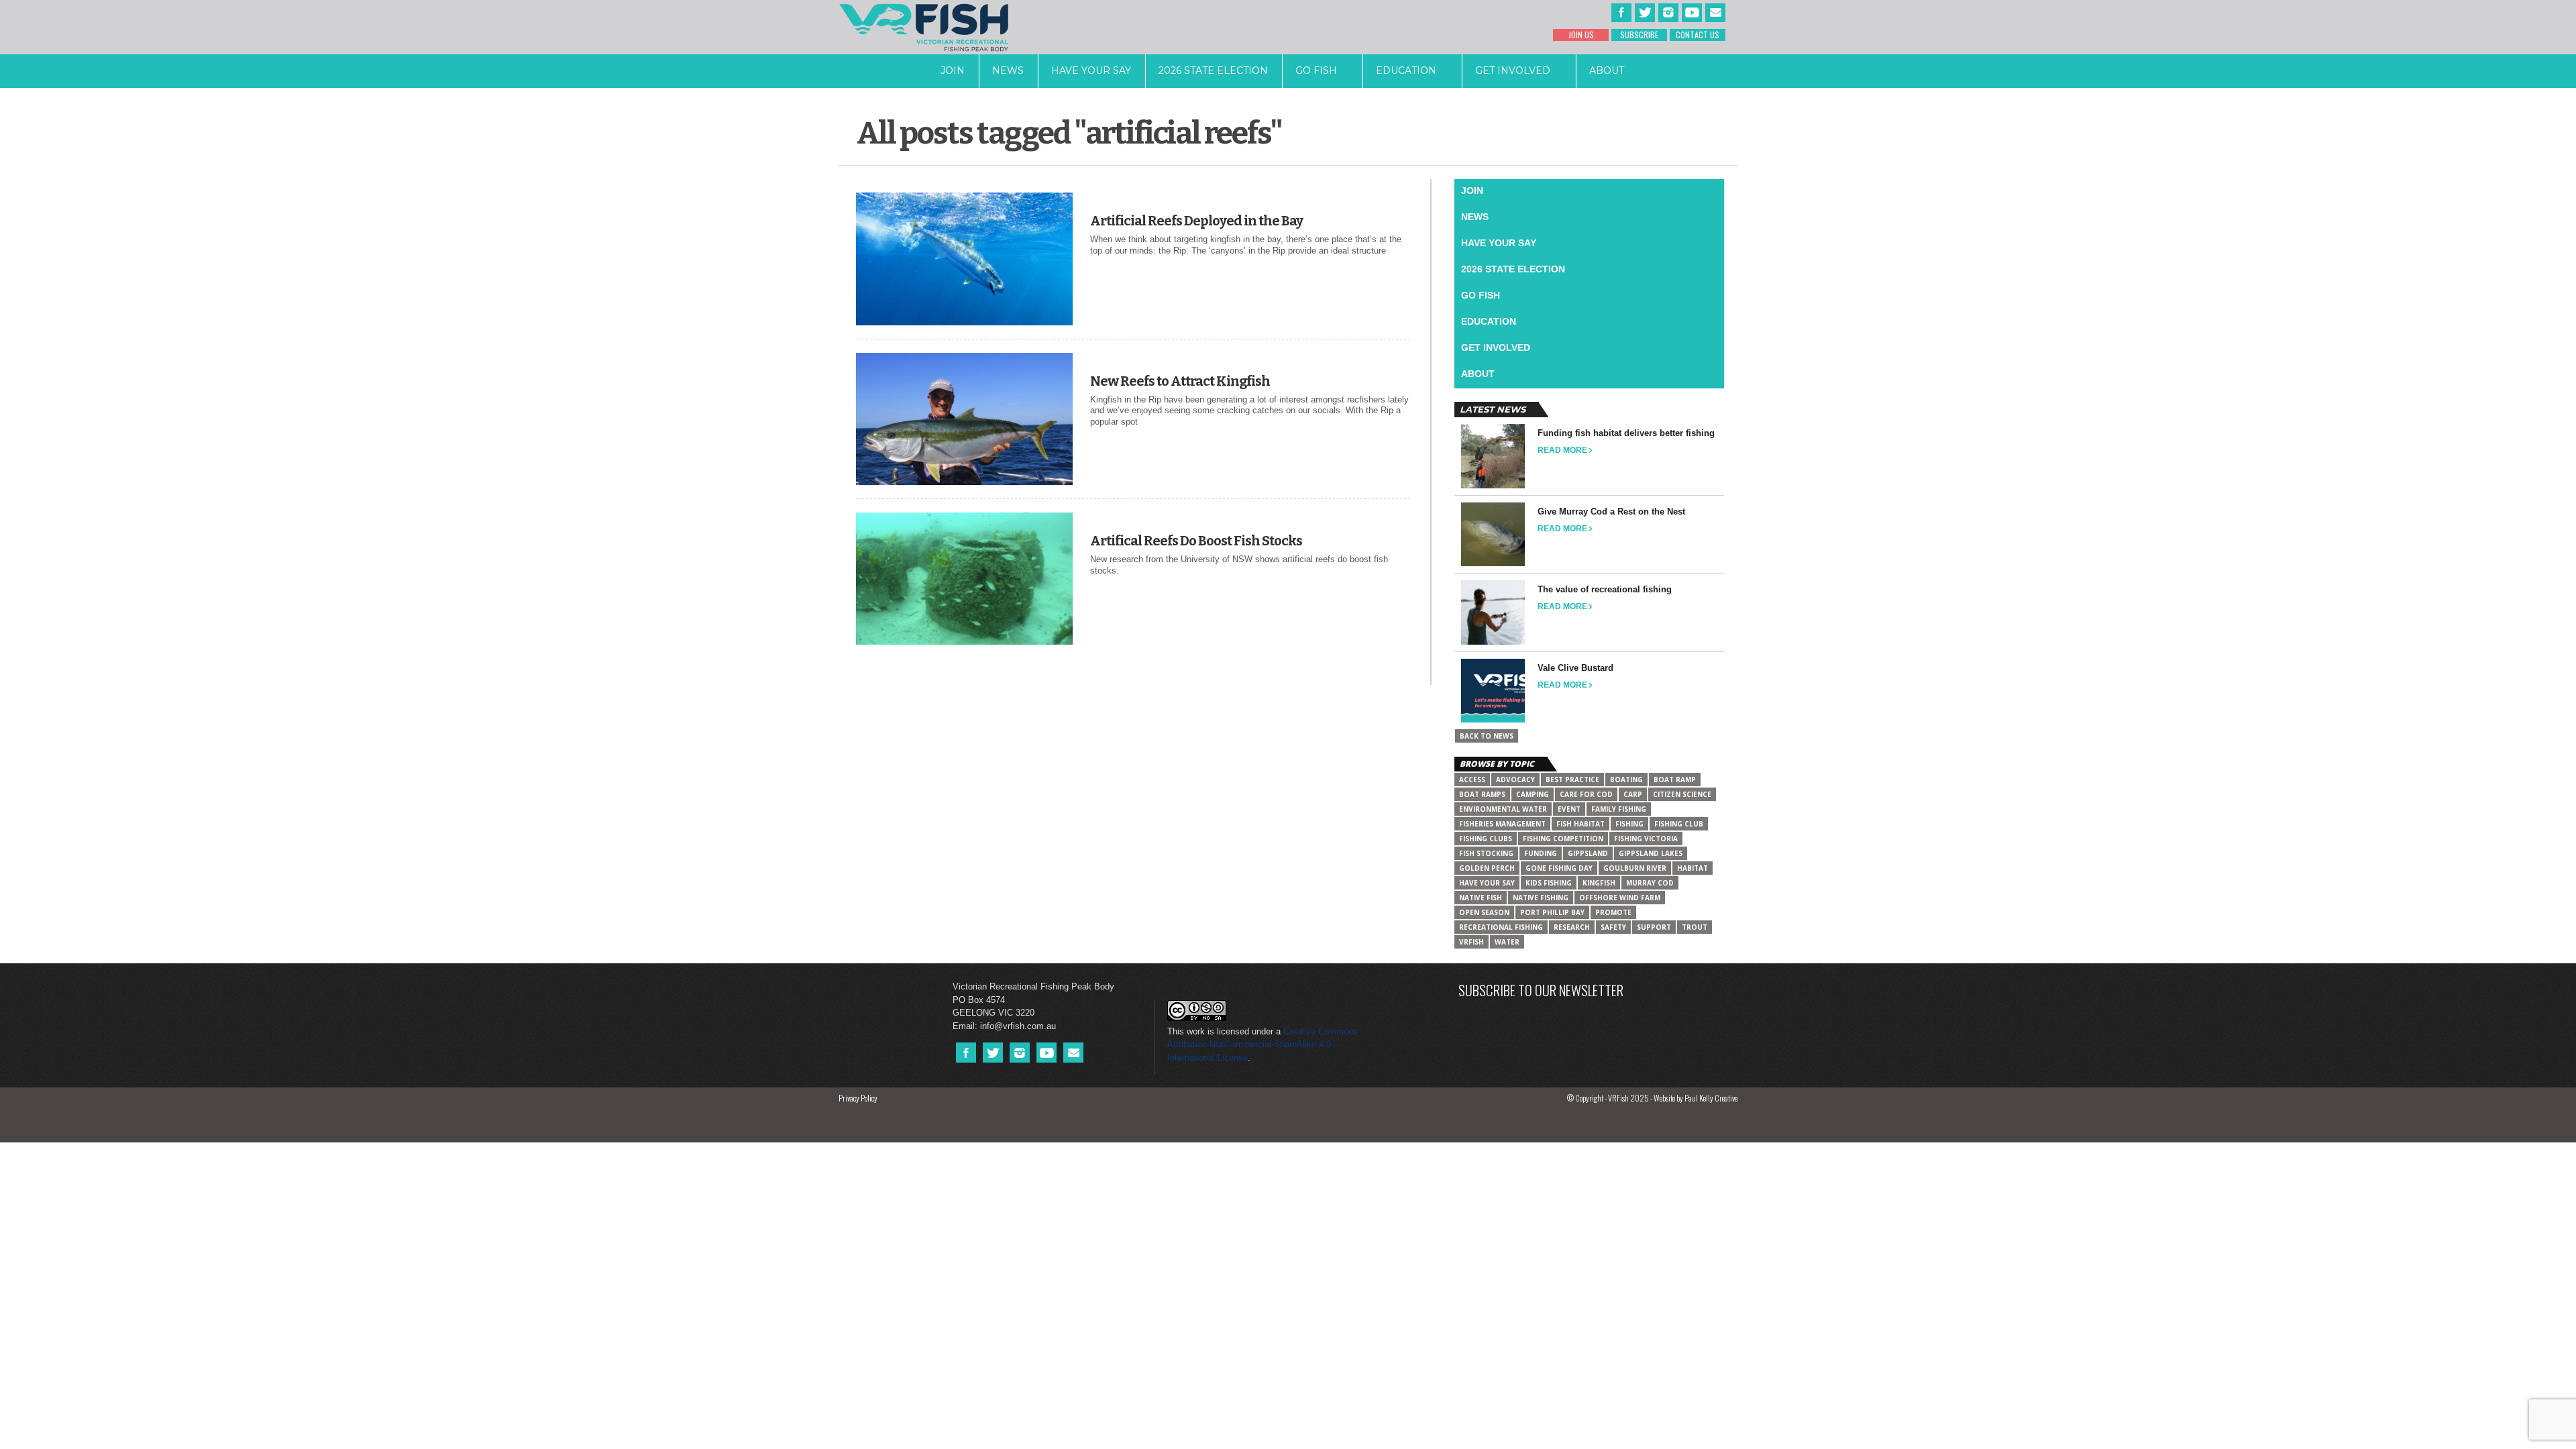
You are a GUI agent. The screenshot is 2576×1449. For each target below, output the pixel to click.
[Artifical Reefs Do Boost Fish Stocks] (964, 642)
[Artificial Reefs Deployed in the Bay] (964, 322)
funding (1541, 853)
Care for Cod (1586, 794)
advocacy (1515, 780)
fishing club (1679, 824)
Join (953, 70)
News (1008, 70)
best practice (1572, 780)
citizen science (1682, 794)
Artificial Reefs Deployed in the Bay (1196, 221)
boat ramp (1675, 780)
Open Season (1484, 912)
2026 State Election (1213, 70)
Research (1572, 927)
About (1607, 70)
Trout (1695, 927)
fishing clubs (1486, 839)
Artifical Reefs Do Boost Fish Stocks (1196, 541)
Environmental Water (1503, 809)
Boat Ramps (1482, 794)
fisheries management (1502, 824)
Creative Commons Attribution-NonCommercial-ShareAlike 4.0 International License (1263, 1044)
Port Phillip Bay (1552, 912)
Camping (1533, 794)
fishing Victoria (1646, 839)
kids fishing (1549, 883)
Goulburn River (1635, 868)
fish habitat (1580, 824)
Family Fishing (1619, 809)
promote (1613, 912)
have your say (1487, 883)
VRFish (1471, 942)
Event (1569, 809)
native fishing (1541, 898)
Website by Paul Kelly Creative (1696, 1098)
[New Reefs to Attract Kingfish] (964, 482)
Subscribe (1639, 35)
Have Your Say (1091, 70)
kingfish (1599, 883)
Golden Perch (1487, 868)
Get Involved (1513, 70)
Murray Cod (1650, 883)
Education (1406, 70)
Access (1472, 780)
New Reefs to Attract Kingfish (1180, 381)
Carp (1633, 794)
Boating (1626, 780)
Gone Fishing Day (1559, 868)
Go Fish (1316, 70)
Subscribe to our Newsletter (1541, 990)
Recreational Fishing (1501, 927)
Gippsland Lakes (1651, 853)
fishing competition (1563, 839)
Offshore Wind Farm (1620, 898)
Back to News (1487, 736)
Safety (1613, 927)
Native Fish (1481, 898)
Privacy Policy (858, 1098)
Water (1507, 942)
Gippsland (1588, 853)
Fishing (1629, 824)
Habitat (1693, 868)
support (1654, 927)
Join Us (1581, 35)
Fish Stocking (1486, 853)
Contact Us (1698, 35)
